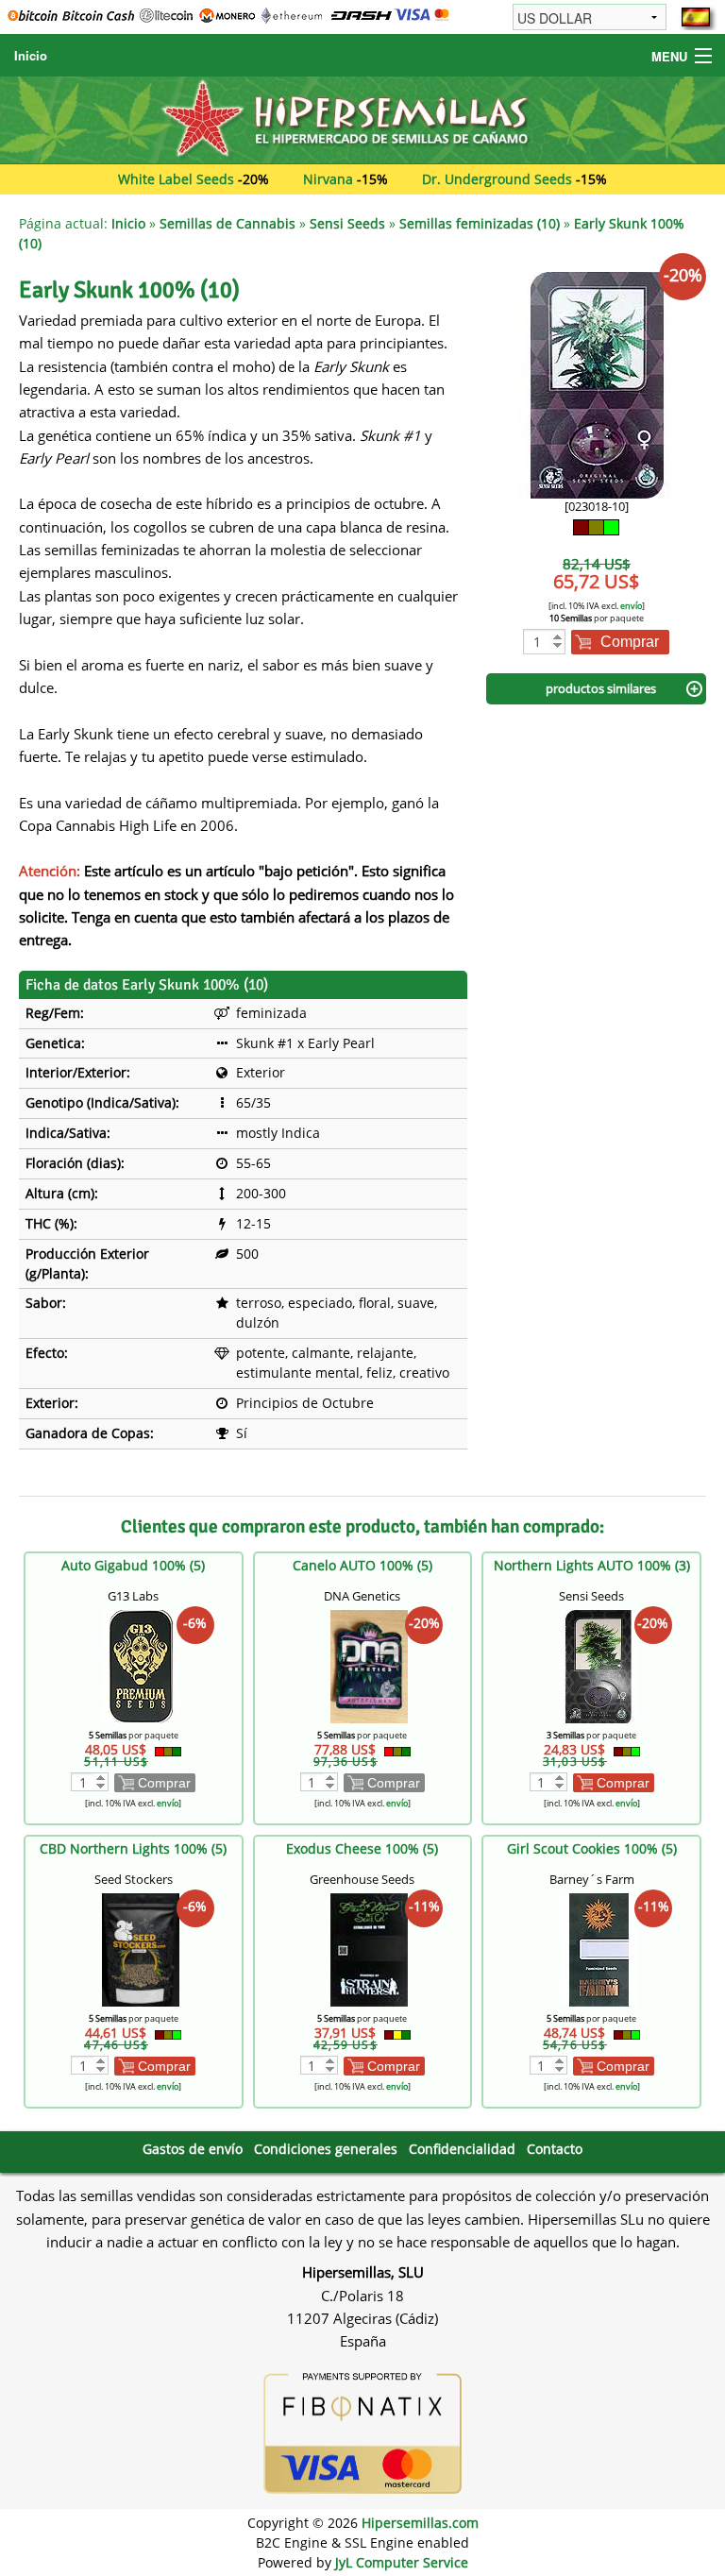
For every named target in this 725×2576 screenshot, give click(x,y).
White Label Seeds (176, 179)
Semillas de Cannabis (228, 223)
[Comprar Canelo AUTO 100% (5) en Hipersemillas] (369, 1665)
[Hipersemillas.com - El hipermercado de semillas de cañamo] (362, 119)
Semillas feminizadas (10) (480, 223)
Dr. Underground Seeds (497, 179)
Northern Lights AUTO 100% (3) (592, 1565)
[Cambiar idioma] (696, 17)
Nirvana (328, 179)
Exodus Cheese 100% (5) (362, 1848)
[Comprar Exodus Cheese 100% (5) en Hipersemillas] (369, 1949)
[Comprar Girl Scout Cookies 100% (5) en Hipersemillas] (599, 1949)
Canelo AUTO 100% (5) (362, 1565)
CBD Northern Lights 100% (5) (133, 1848)
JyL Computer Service (402, 2562)
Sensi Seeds (347, 223)
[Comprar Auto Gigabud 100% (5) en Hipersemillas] (141, 1665)
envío (631, 606)
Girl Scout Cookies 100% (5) (592, 1848)
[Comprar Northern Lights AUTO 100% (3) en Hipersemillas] (599, 1665)
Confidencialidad (462, 2149)
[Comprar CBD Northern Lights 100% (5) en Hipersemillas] (141, 1949)
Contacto (555, 2149)
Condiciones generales (326, 2149)
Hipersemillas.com (420, 2523)
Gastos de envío (193, 2149)
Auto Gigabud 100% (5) (133, 1565)
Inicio (31, 55)
